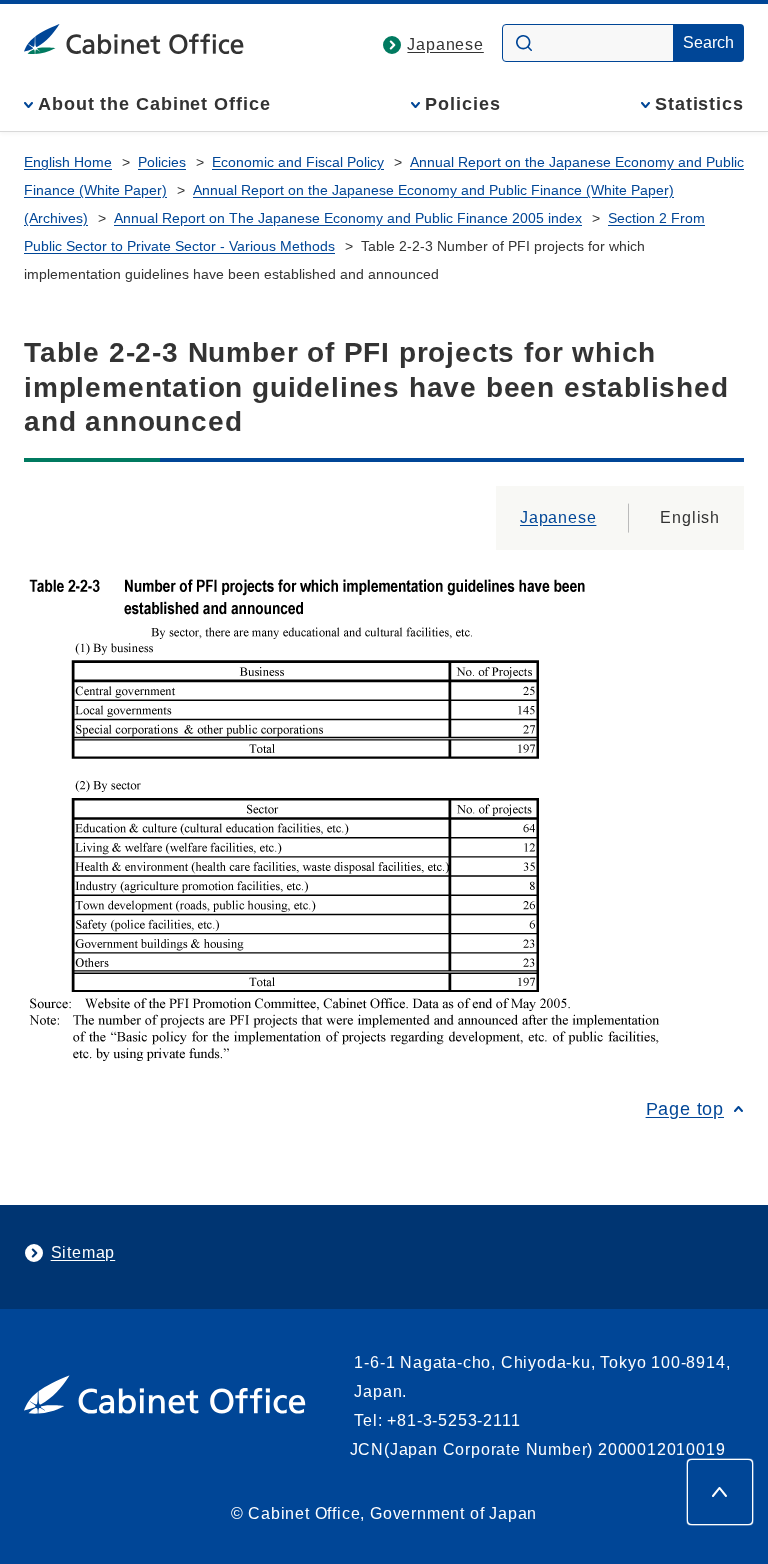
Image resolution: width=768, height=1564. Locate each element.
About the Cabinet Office (154, 104)
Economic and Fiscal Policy (298, 162)
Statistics (699, 104)
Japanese (445, 44)
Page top (685, 1109)
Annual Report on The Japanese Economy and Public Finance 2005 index (348, 218)
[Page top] (720, 1492)
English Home (68, 162)
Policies (462, 104)
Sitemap (83, 1252)
